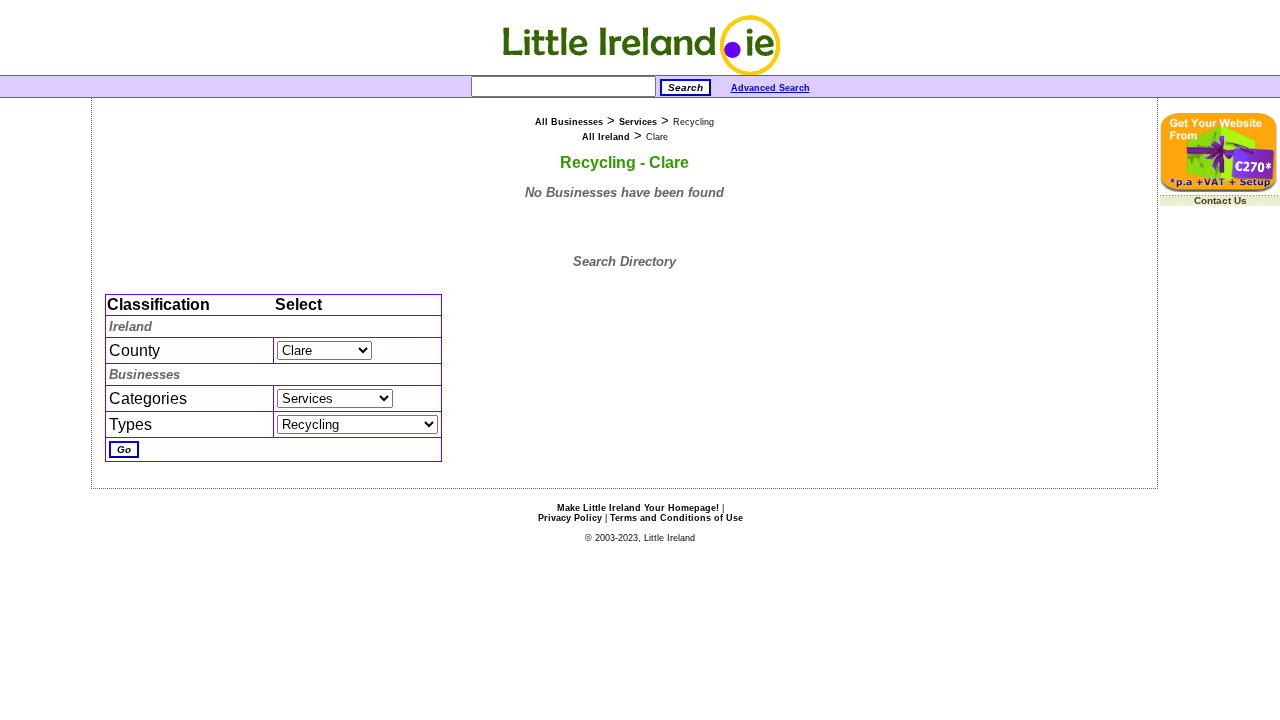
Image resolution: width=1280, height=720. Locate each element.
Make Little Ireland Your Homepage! (638, 508)
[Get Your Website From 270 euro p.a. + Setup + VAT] (1220, 188)
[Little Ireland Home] (640, 71)
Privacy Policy (570, 518)
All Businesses (569, 122)
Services (638, 122)
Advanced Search (770, 88)
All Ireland (606, 137)
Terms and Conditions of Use (676, 518)
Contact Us (1220, 200)
